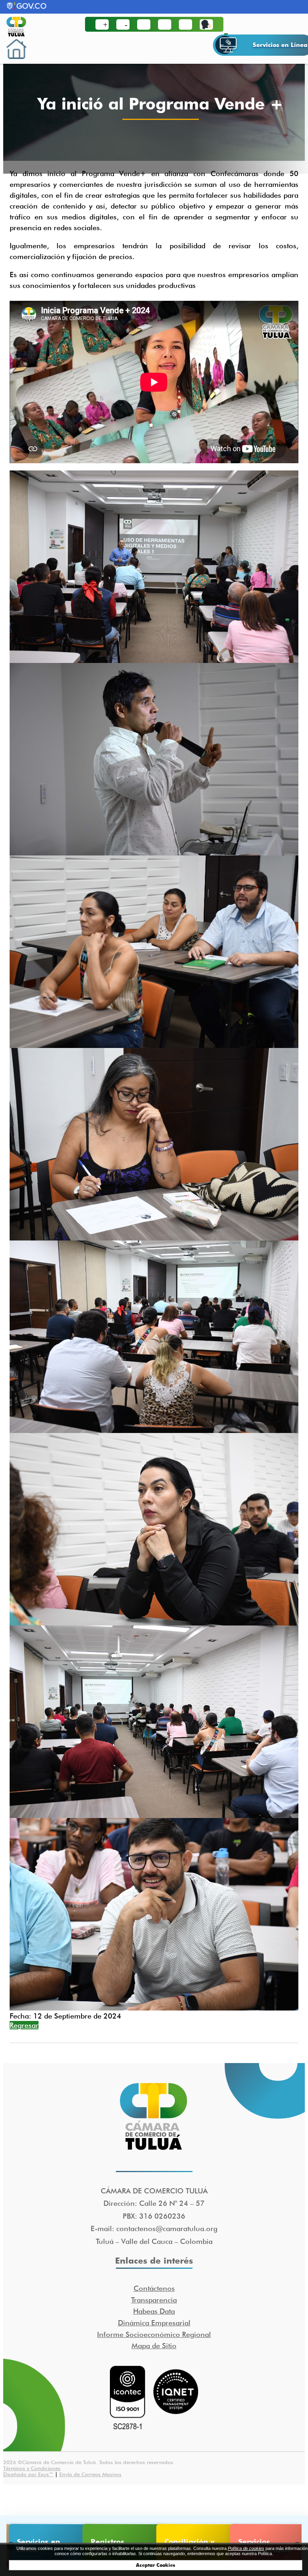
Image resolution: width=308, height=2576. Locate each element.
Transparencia (154, 2300)
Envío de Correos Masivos (90, 2474)
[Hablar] (206, 24)
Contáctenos (154, 2288)
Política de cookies (246, 2548)
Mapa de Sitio (154, 2346)
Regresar (24, 2025)
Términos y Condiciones (32, 2468)
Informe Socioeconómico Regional (154, 2334)
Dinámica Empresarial (154, 2323)
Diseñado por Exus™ (28, 2474)
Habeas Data (154, 2311)
